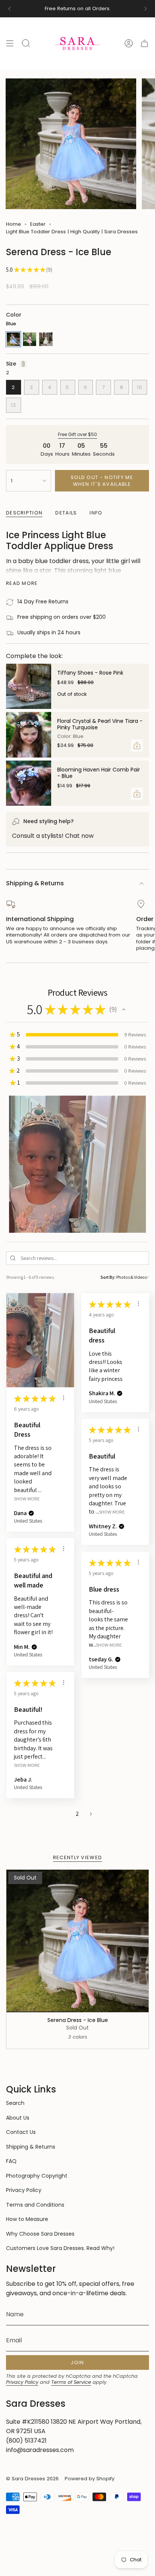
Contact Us (21, 2132)
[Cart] (144, 43)
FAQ (11, 2161)
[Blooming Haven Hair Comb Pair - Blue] (29, 783)
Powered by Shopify (90, 2479)
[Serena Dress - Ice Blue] (77, 1941)
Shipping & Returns (35, 883)
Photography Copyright (37, 2176)
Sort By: (108, 1277)
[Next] (146, 9)
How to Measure (27, 2219)
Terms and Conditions (35, 2205)
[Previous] (9, 9)
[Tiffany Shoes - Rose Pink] (29, 686)
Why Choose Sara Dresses (40, 2234)
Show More (27, 1499)
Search (15, 2103)
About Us (18, 2118)
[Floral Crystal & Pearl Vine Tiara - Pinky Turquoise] (29, 735)
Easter (38, 224)
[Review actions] (64, 1398)
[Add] (137, 745)
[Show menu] (10, 43)
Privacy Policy (24, 2190)
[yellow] (46, 339)
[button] (124, 1009)
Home (14, 224)
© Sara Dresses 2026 (32, 2479)
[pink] (30, 339)
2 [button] (77, 1814)
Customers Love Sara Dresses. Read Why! (60, 2248)
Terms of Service (71, 2382)
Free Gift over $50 (77, 434)
